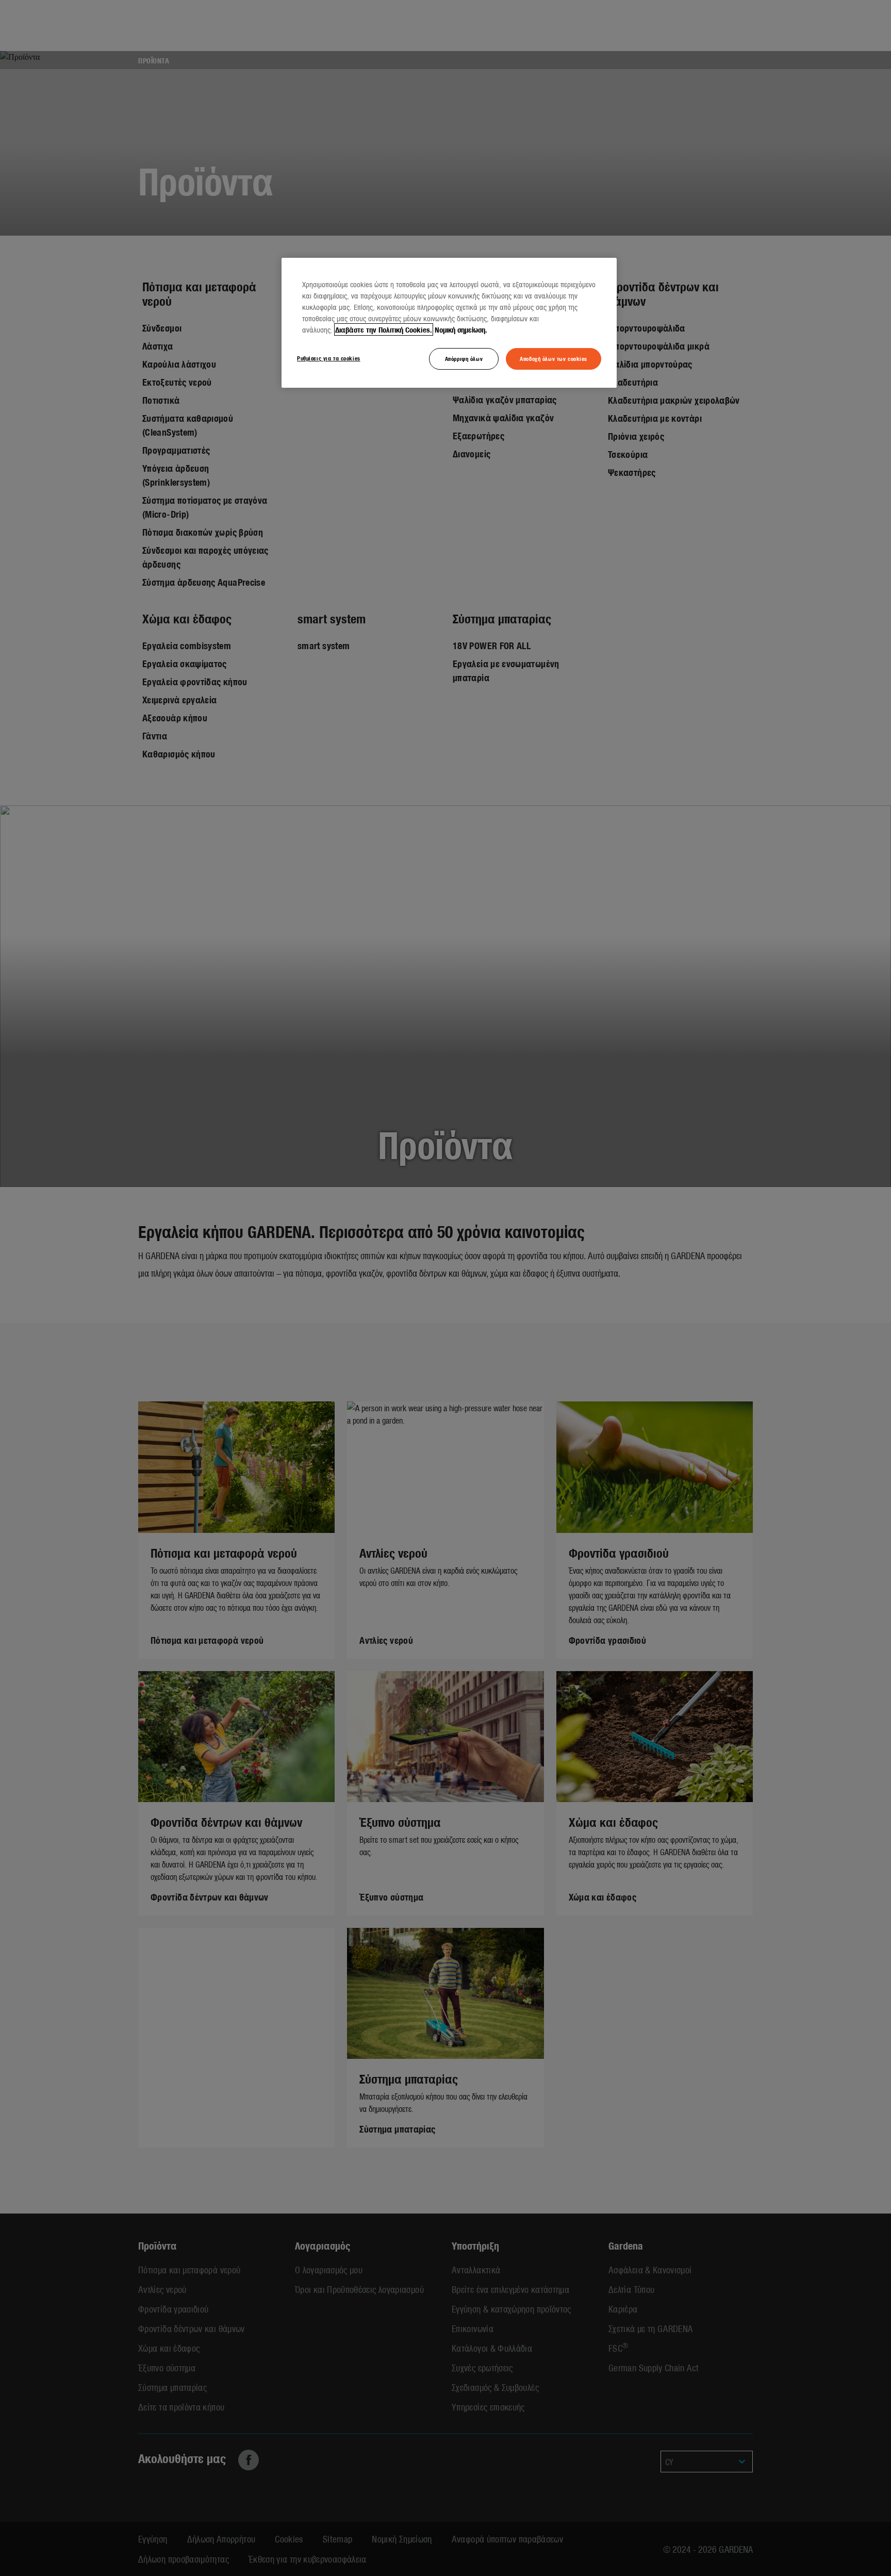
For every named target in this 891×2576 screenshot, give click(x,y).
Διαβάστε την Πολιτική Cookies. (384, 329)
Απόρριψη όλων (464, 358)
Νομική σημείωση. (461, 329)
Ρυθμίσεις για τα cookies (329, 358)
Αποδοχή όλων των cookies (554, 358)
